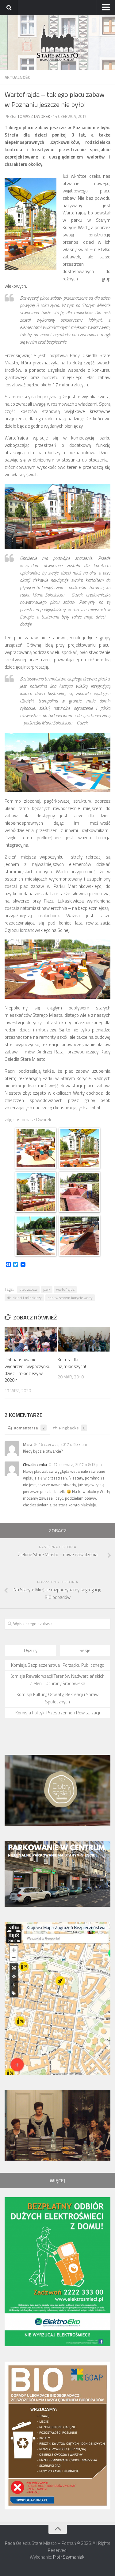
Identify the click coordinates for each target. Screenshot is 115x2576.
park (47, 1289)
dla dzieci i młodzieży (24, 1298)
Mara (28, 1444)
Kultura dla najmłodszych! (72, 1363)
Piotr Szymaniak (69, 2559)
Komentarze (29, 1428)
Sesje (85, 1650)
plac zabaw (28, 1289)
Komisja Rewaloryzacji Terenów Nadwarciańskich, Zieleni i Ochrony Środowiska (57, 1680)
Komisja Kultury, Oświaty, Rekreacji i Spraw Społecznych (57, 1698)
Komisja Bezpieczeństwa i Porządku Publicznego (58, 1665)
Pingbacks (72, 1428)
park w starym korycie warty (70, 1298)
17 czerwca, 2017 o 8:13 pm (78, 1465)
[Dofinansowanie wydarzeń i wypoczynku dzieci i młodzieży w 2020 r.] (31, 1339)
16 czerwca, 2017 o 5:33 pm (63, 1444)
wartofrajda (65, 1289)
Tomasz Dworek (34, 116)
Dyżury (31, 1650)
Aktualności (18, 77)
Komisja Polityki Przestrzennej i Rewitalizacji (58, 1713)
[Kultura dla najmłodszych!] (84, 1339)
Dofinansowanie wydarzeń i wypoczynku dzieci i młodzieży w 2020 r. (27, 1370)
